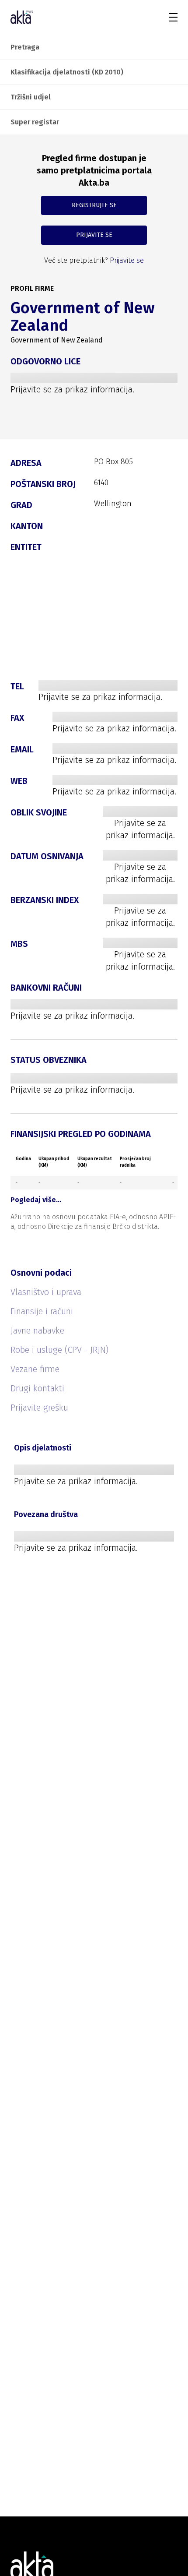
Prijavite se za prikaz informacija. (72, 389)
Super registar (35, 122)
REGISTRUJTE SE (94, 205)
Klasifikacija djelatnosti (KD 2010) (67, 72)
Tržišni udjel (31, 97)
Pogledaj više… (36, 1200)
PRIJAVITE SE (94, 235)
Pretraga (25, 47)
